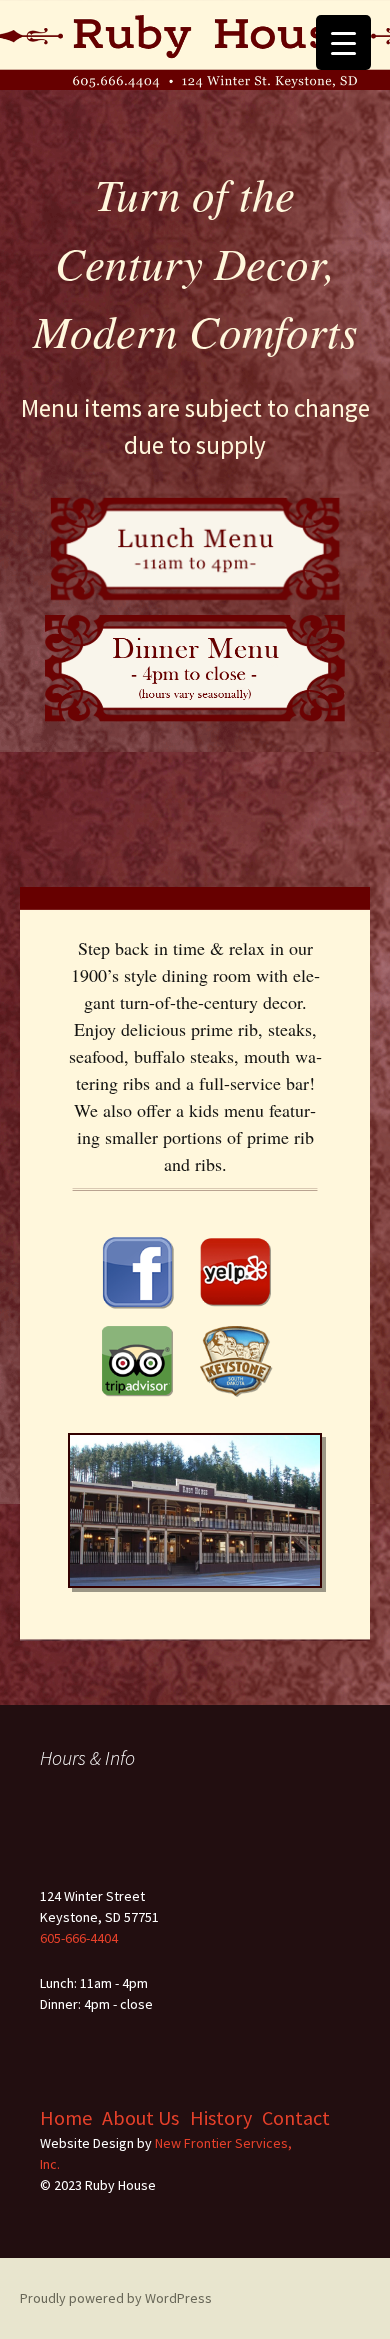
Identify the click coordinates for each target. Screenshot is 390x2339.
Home (66, 2117)
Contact (296, 2117)
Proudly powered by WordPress (116, 2298)
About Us (140, 2117)
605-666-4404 (79, 1938)
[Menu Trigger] (343, 42)
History (221, 2117)
